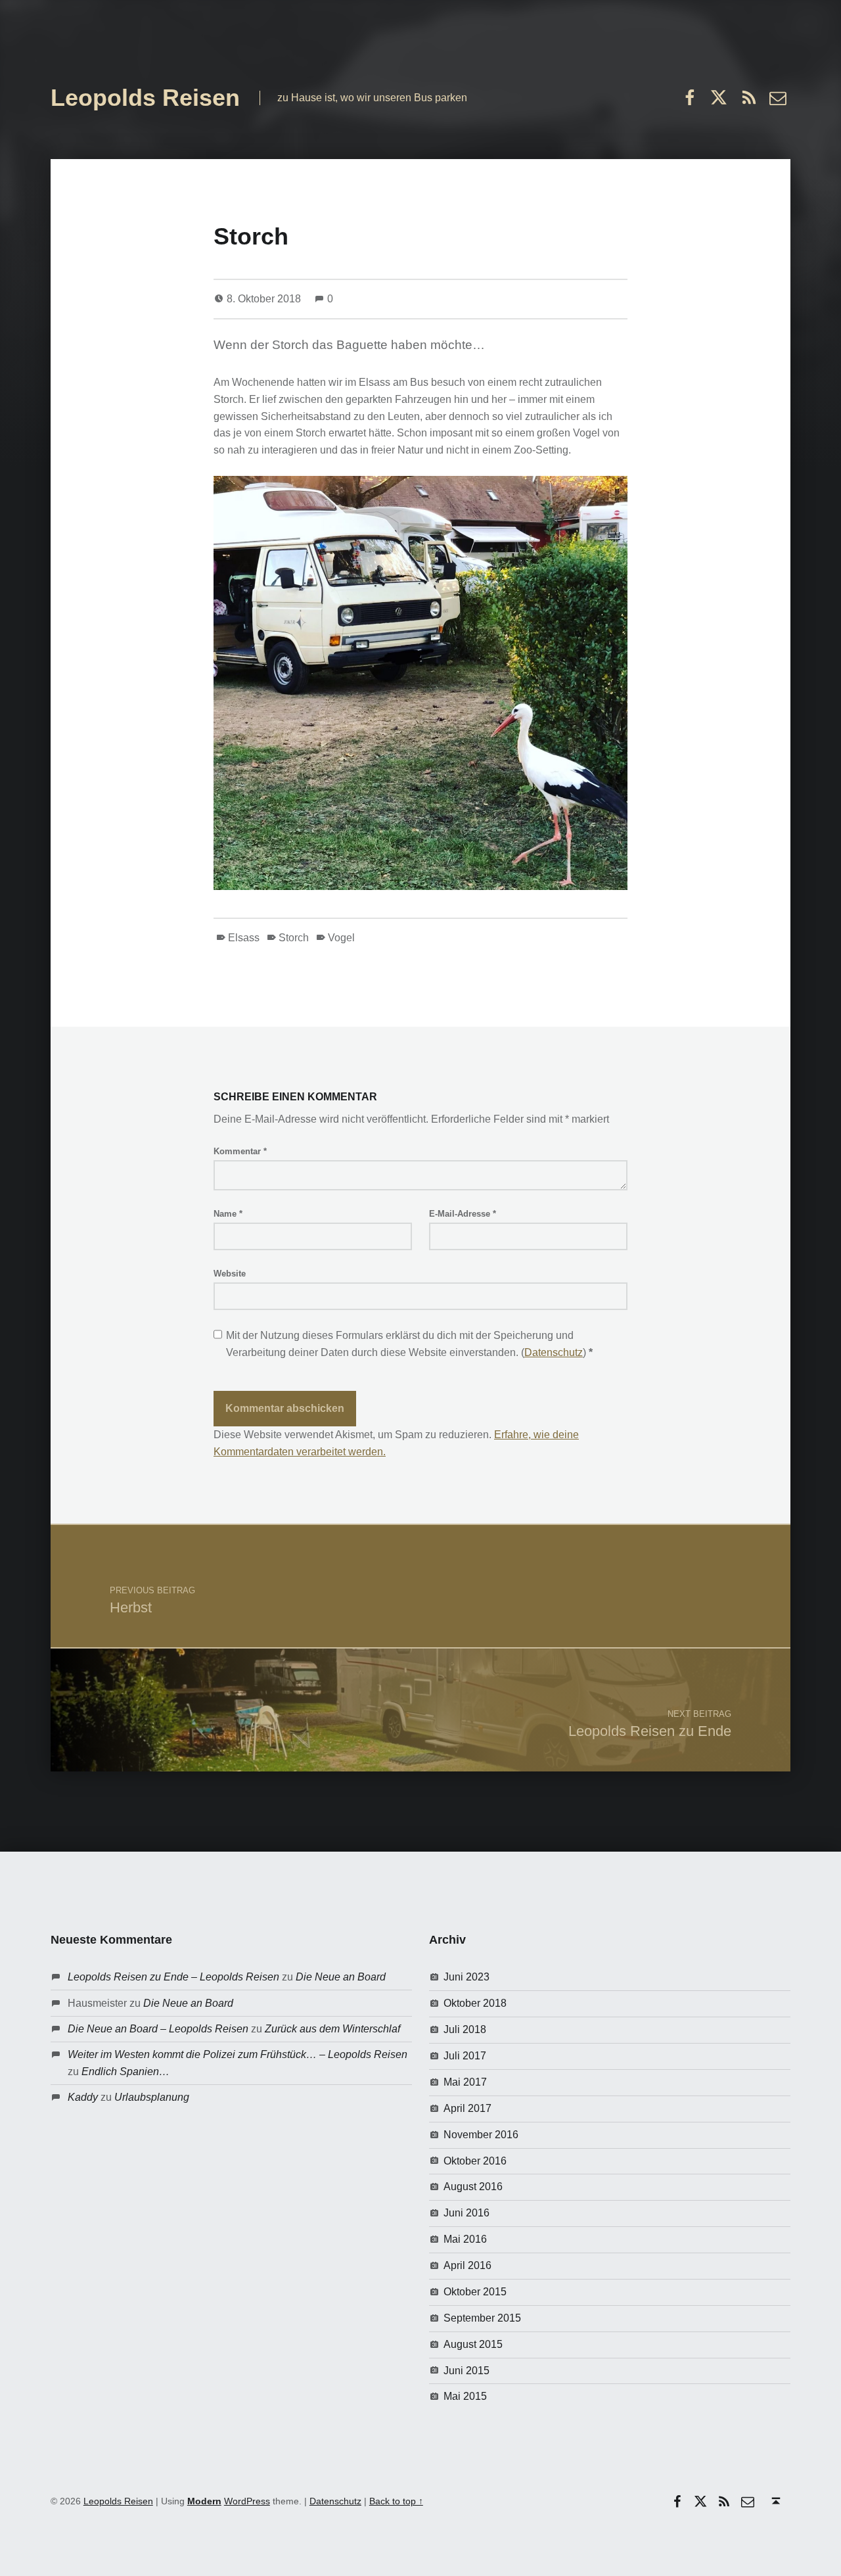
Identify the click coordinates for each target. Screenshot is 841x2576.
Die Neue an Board (341, 1977)
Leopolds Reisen (145, 98)
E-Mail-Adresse (463, 1214)
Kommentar (240, 1151)
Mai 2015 (465, 2396)
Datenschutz (554, 1352)
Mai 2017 (465, 2082)
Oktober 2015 (475, 2292)
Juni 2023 (466, 1977)
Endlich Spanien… (125, 2072)
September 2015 (482, 2318)
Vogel (341, 938)
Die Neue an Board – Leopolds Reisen (158, 2029)
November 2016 (481, 2135)
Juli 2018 (465, 2029)
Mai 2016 (465, 2239)
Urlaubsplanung (152, 2097)
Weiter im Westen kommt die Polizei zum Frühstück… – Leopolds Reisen (238, 2054)
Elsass (244, 938)
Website (230, 1274)
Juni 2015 (466, 2371)
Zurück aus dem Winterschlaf (332, 2029)
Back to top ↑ (396, 2501)
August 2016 (473, 2187)
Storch (294, 938)
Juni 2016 (466, 2213)
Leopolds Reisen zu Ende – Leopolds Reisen (173, 1977)
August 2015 (473, 2344)
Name (228, 1214)
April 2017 (467, 2108)
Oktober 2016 (475, 2161)
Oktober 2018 (475, 2003)
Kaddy (83, 2097)
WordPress (247, 2501)
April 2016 (467, 2265)
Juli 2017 (465, 2056)
